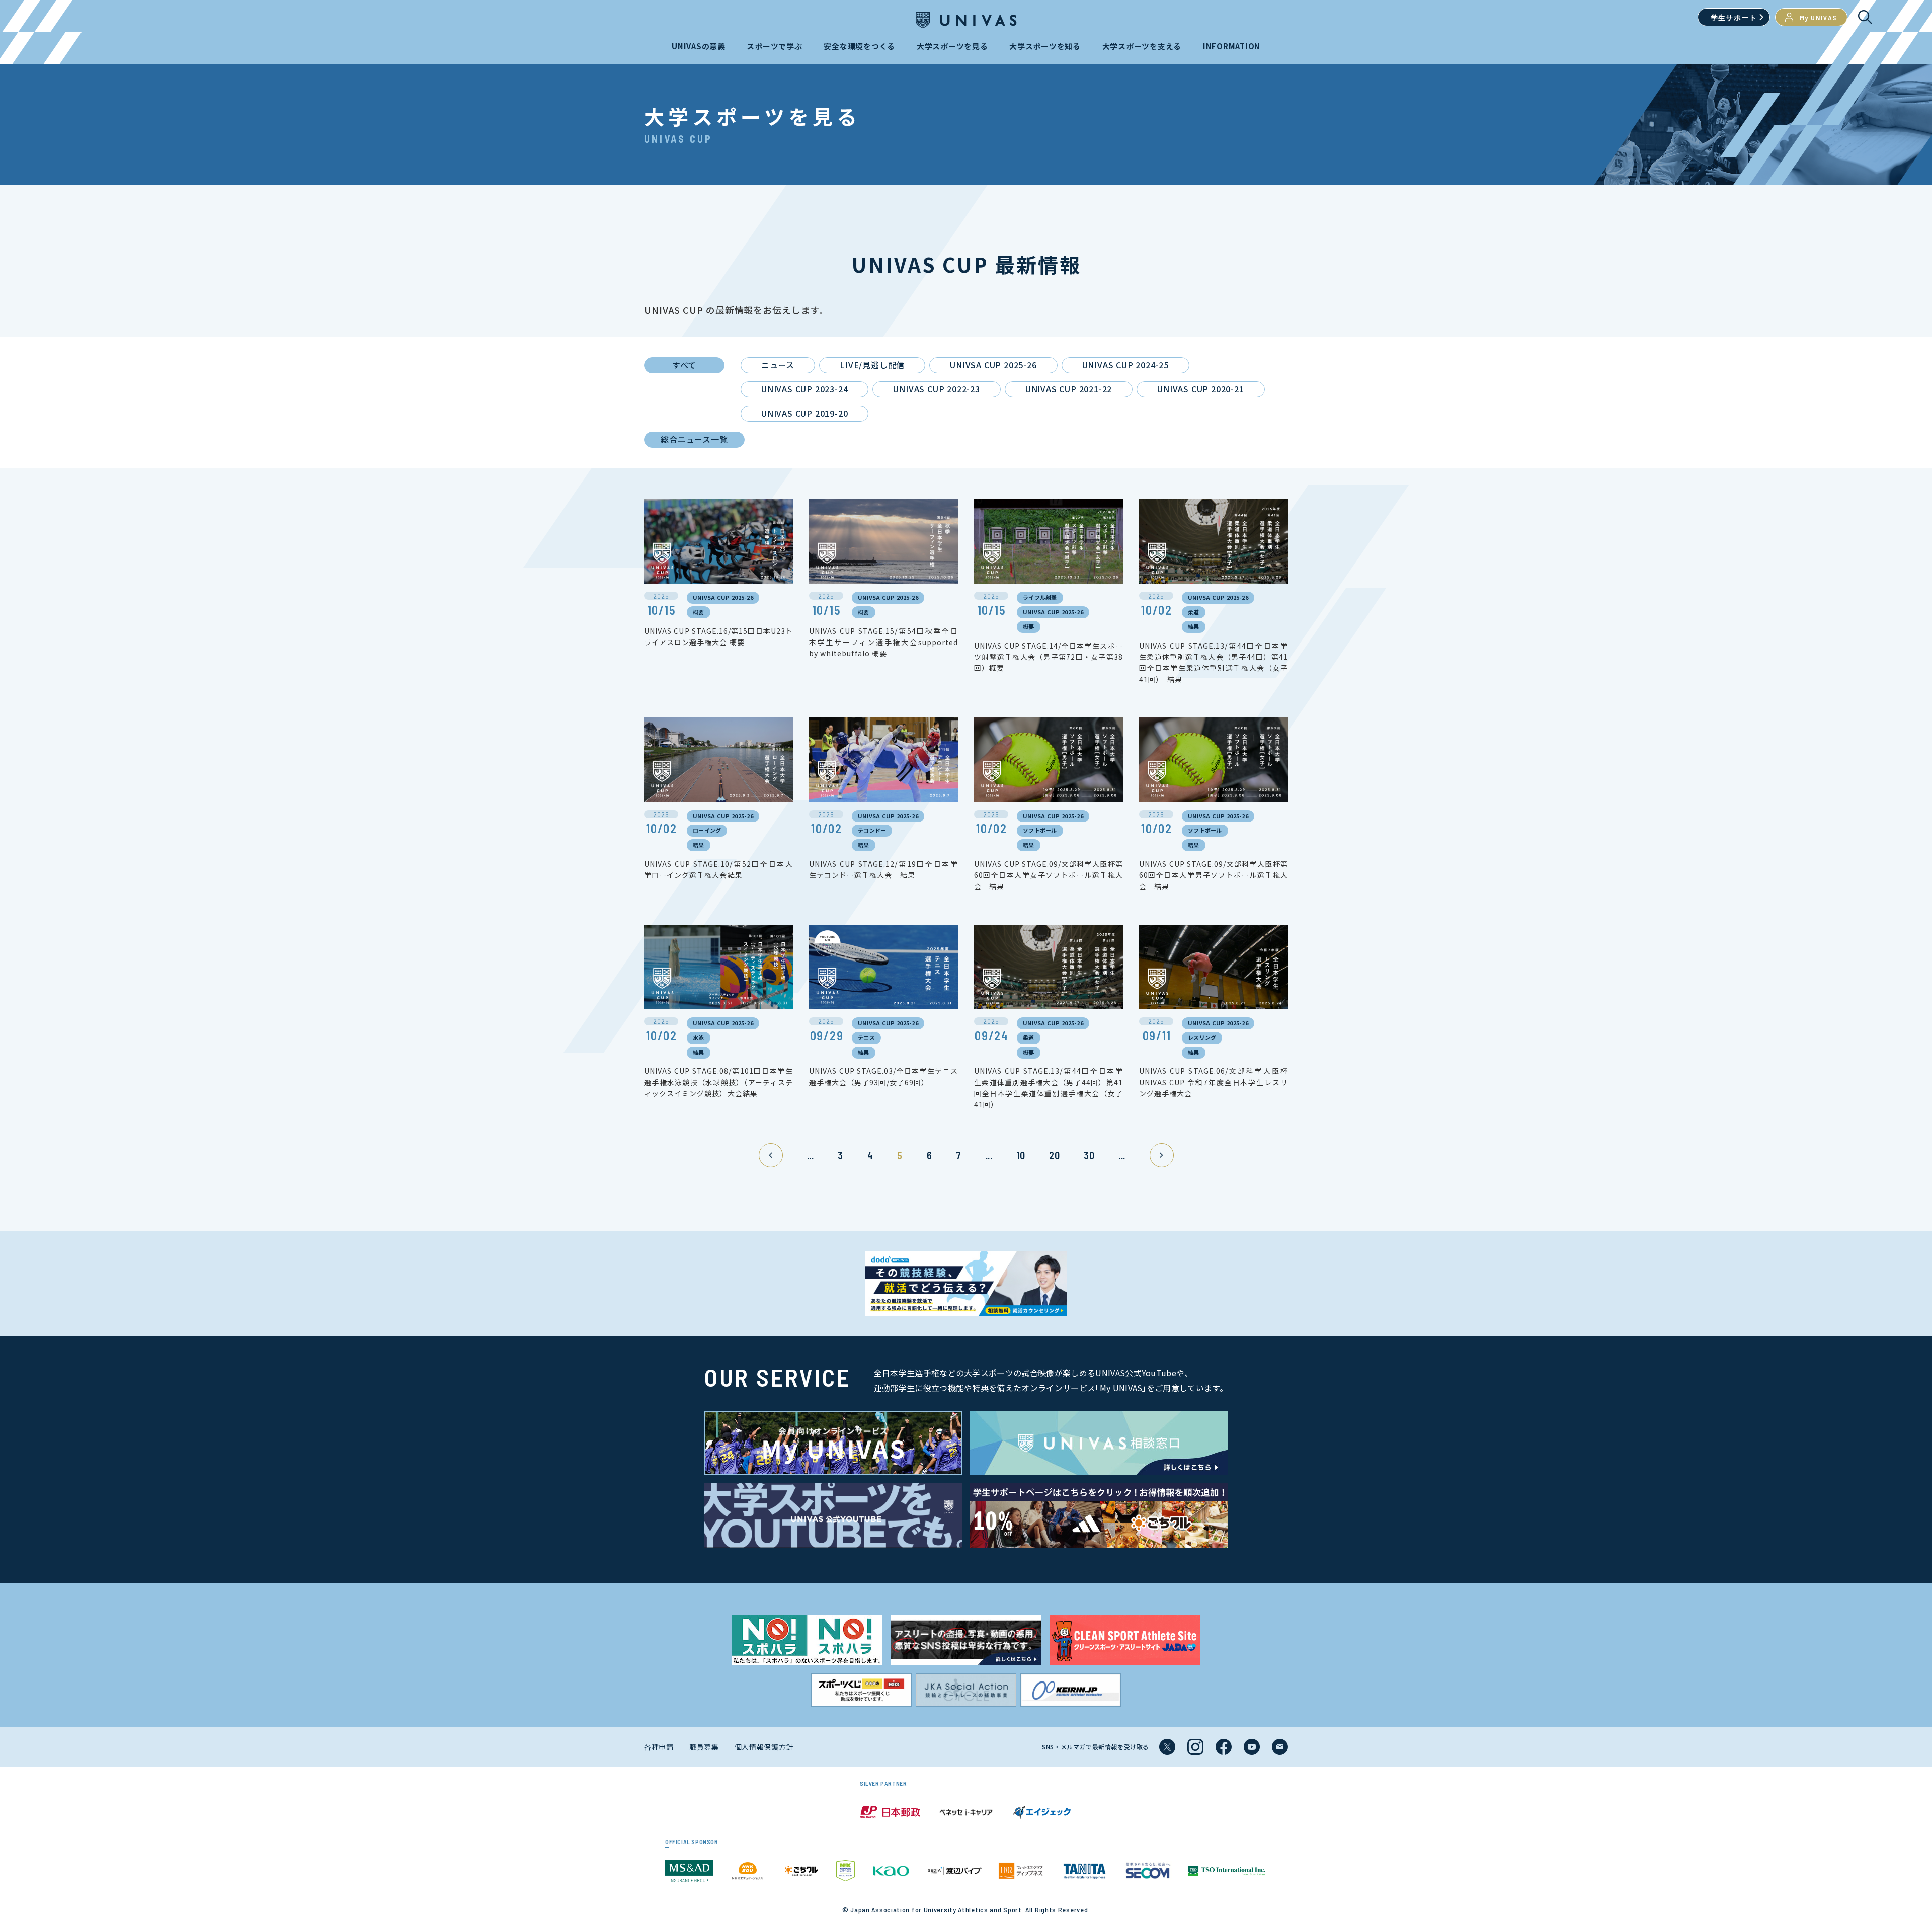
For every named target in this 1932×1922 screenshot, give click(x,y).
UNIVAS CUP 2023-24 (804, 389)
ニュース (778, 365)
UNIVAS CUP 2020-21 (1200, 389)
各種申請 (659, 1747)
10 (1021, 1155)
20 (1054, 1155)
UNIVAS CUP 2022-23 (936, 389)
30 (1089, 1155)
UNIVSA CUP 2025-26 (993, 365)
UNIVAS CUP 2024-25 (1125, 365)
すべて (684, 365)
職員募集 (704, 1747)
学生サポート (1734, 17)
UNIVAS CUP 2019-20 (804, 413)
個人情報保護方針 (764, 1747)
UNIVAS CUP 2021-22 (1069, 389)
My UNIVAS (1819, 17)
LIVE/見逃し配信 (872, 365)
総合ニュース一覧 (694, 439)
